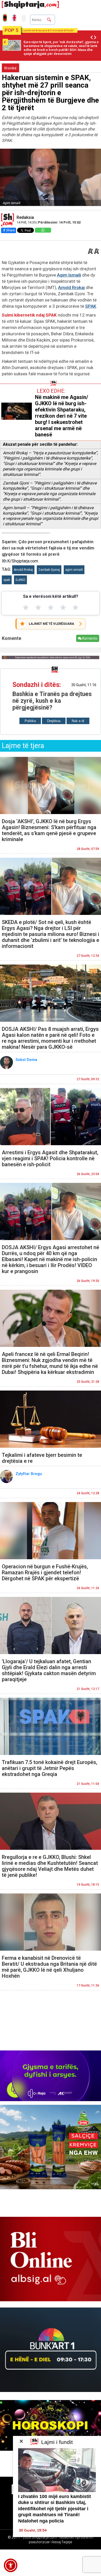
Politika (30, 721)
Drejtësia (54, 721)
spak (7, 580)
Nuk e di (78, 721)
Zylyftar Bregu (29, 1474)
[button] (11, 2565)
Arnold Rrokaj (71, 287)
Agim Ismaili (69, 275)
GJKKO (20, 580)
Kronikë (10, 68)
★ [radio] (26, 607)
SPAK (91, 306)
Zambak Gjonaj (49, 570)
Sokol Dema (27, 1060)
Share (10, 230)
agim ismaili (74, 570)
